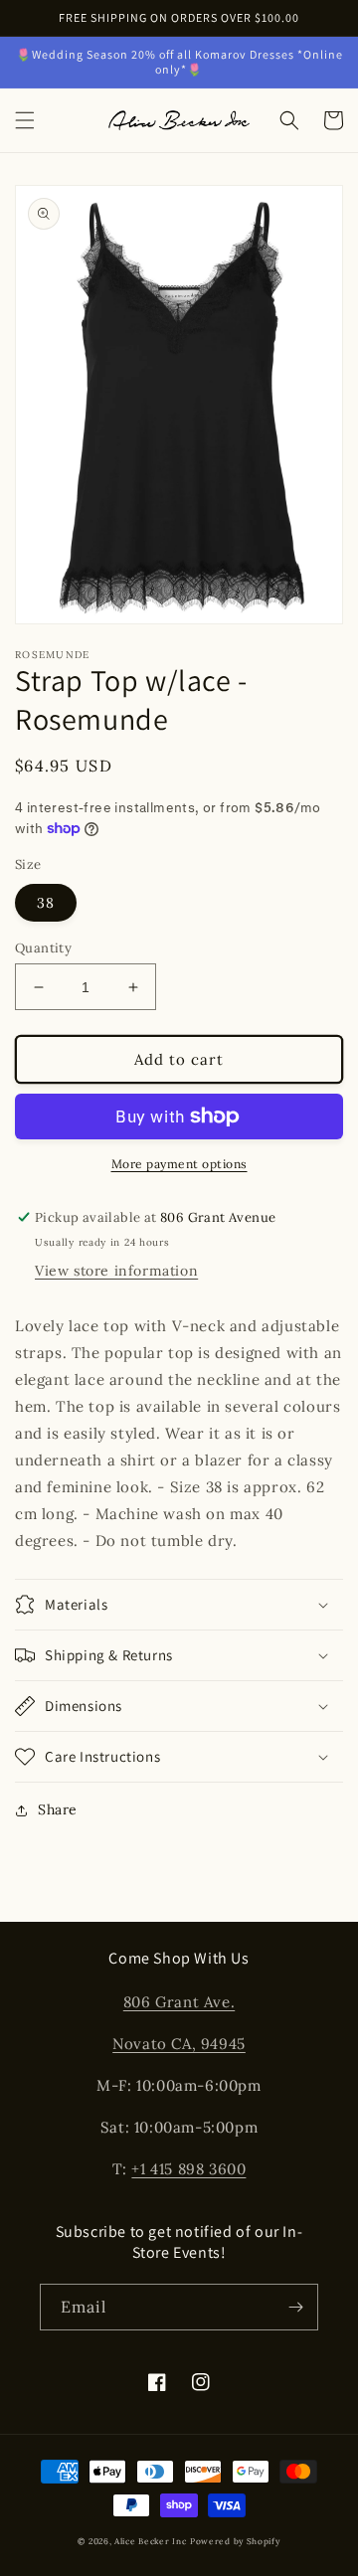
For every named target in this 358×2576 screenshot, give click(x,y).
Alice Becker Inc (150, 2541)
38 (46, 903)
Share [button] (58, 1809)
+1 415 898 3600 (188, 2169)
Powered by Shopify (235, 2541)
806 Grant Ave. (179, 2002)
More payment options (179, 1164)
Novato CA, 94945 (179, 2044)
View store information (116, 1271)
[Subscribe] (295, 2307)
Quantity (43, 948)
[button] (25, 120)
